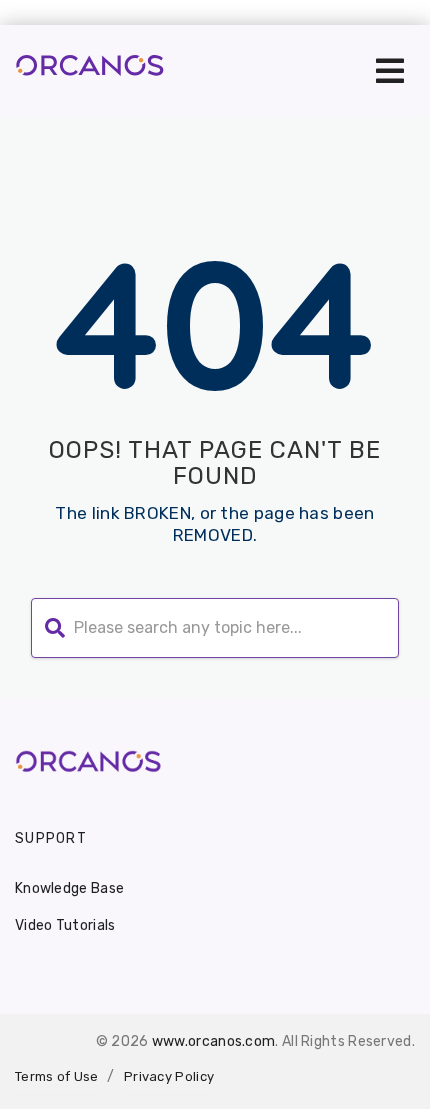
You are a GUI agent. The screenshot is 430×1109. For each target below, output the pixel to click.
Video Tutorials (65, 925)
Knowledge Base (69, 888)
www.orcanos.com (214, 1041)
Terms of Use (57, 1076)
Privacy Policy (169, 1076)
